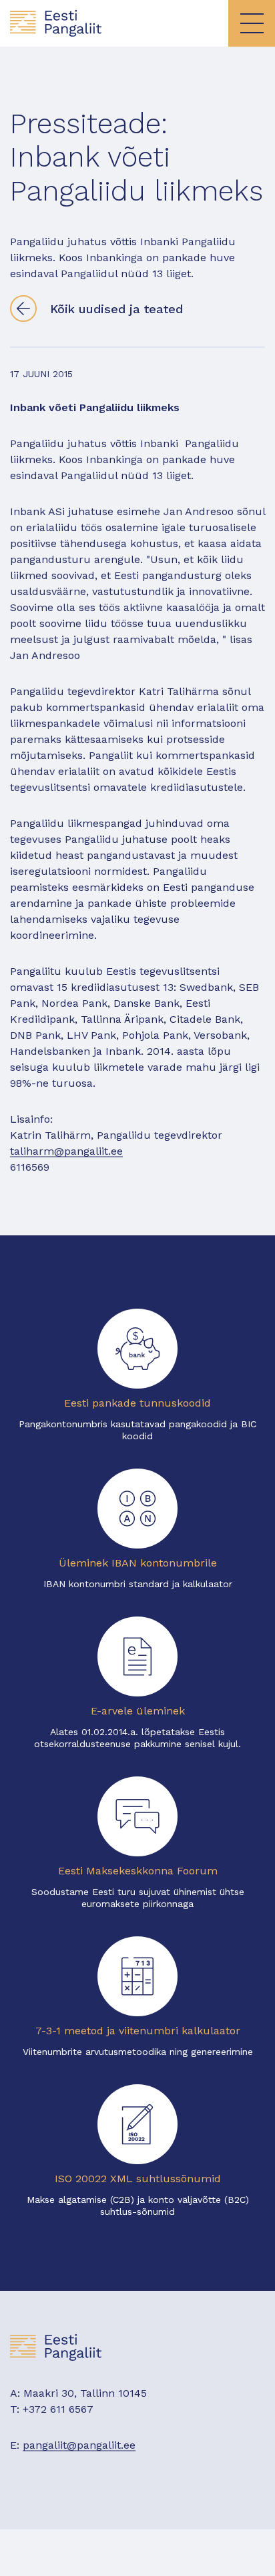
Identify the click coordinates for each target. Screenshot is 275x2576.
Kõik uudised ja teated (116, 309)
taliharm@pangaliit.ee (66, 1151)
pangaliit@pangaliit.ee (79, 2445)
